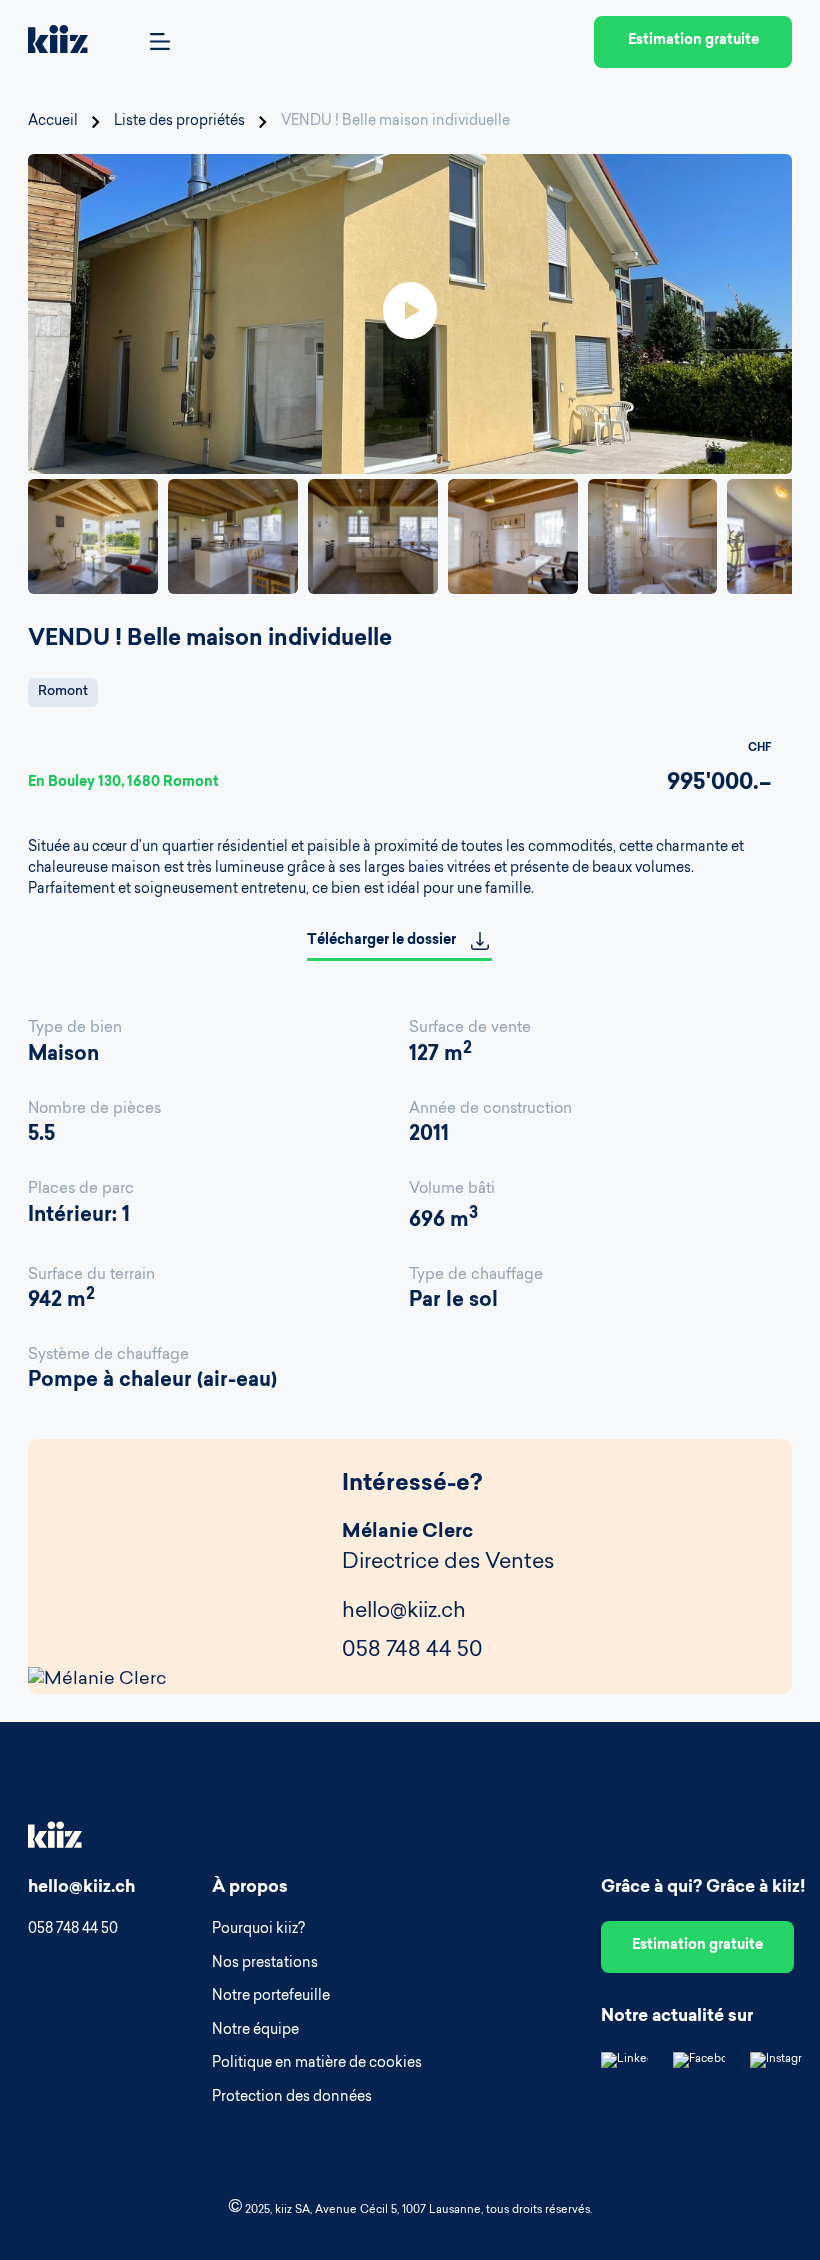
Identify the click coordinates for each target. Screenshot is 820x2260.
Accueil (53, 122)
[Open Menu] (160, 42)
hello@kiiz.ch (404, 1611)
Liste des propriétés (179, 122)
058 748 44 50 (412, 1650)
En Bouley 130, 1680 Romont (123, 783)
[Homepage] (58, 42)
